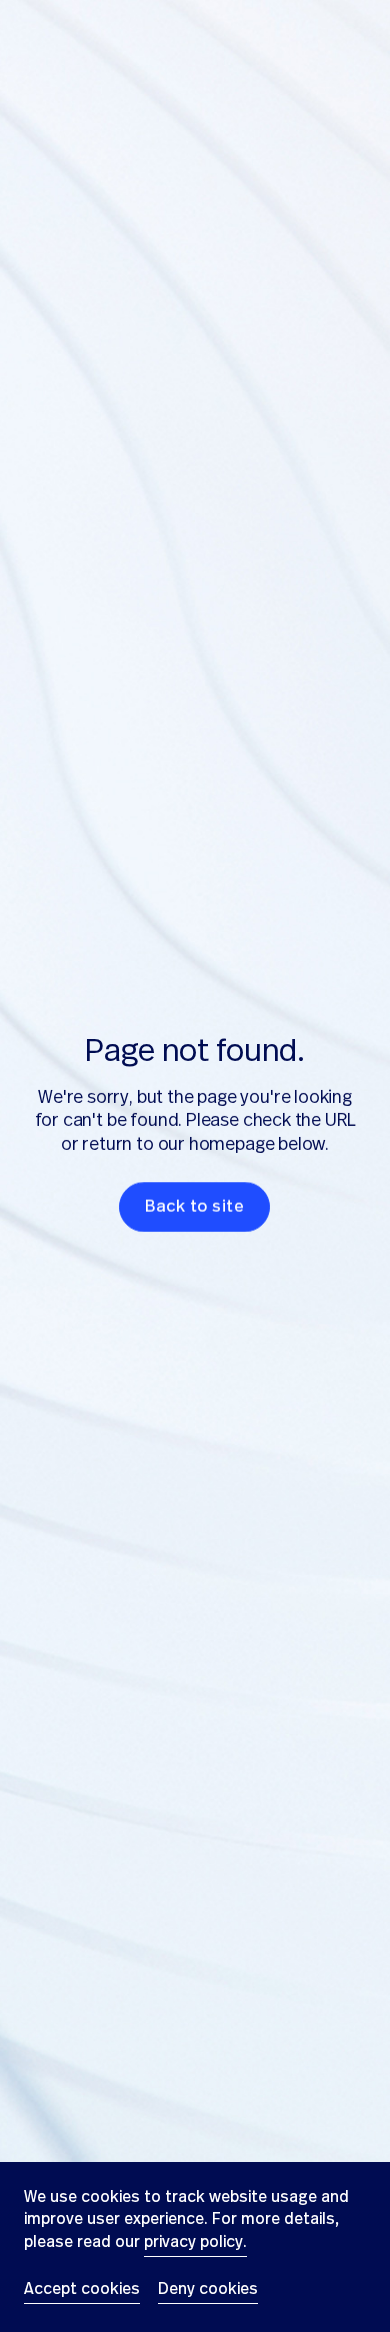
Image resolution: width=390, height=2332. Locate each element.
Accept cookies (82, 2288)
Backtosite (195, 1206)
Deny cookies (208, 2288)
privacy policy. (195, 2242)
